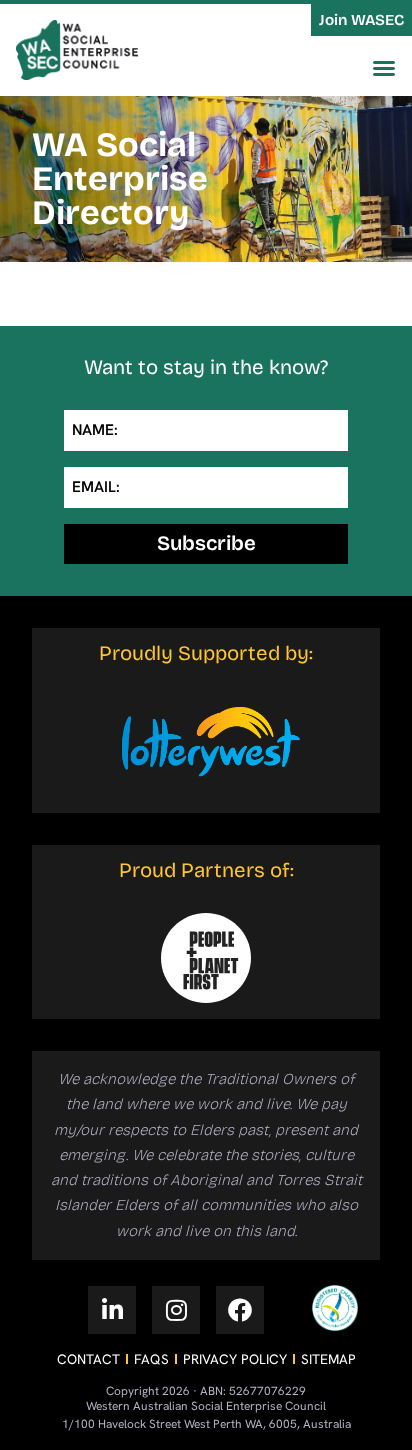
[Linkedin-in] (112, 1310)
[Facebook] (240, 1310)
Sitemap (328, 1359)
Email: (96, 487)
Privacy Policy (235, 1359)
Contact (88, 1359)
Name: (95, 430)
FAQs (151, 1359)
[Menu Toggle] (384, 68)
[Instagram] (176, 1310)
